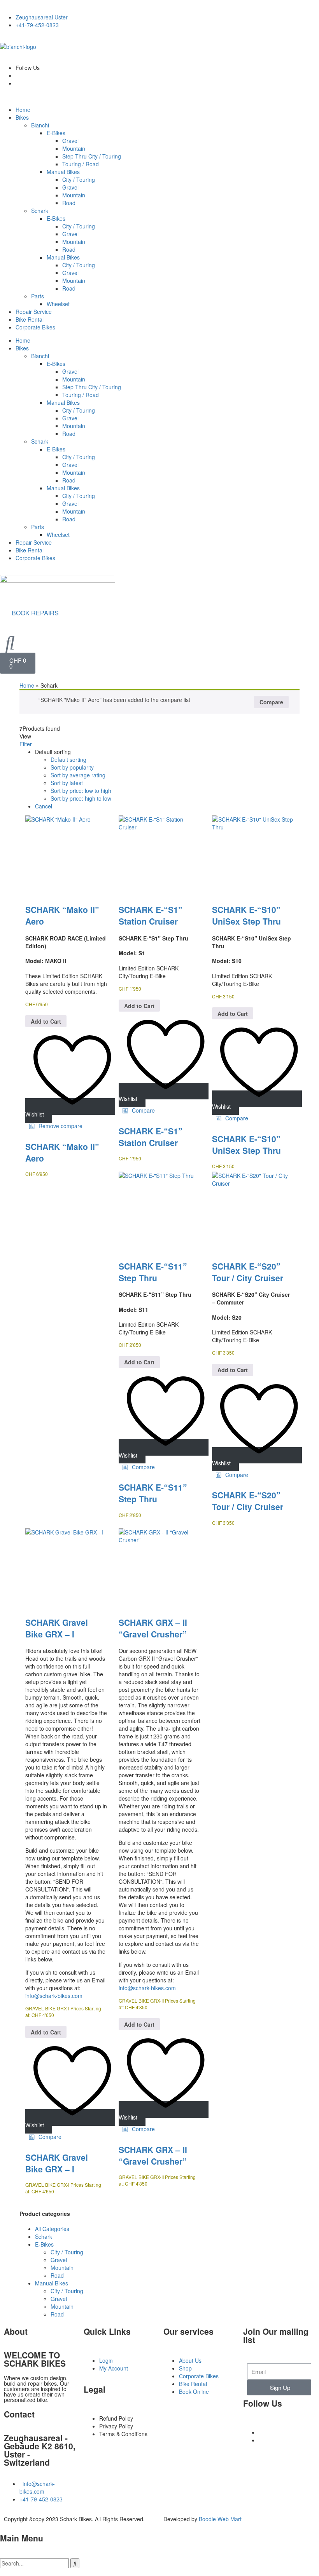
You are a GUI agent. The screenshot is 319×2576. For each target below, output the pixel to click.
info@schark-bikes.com (54, 1996)
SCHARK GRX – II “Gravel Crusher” (153, 1628)
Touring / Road (81, 164)
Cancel (44, 806)
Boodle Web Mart (220, 2519)
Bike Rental (30, 319)
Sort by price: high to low (81, 798)
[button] (56, 1126)
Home (23, 110)
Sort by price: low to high (81, 791)
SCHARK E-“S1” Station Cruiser (151, 915)
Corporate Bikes (35, 327)
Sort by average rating (78, 775)
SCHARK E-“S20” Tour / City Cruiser (248, 1272)
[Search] (75, 2563)
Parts (38, 296)
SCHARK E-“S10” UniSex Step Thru (246, 915)
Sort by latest (67, 783)
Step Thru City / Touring (92, 156)
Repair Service (34, 312)
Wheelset (58, 304)
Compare (271, 702)
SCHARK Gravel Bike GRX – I (57, 1628)
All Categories (52, 2229)
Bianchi (40, 125)
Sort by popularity (72, 767)
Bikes (22, 117)
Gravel (70, 141)
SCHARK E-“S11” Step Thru (153, 1272)
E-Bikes (56, 133)
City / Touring (79, 179)
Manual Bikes (63, 172)
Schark (40, 211)
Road (69, 203)
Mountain (74, 148)
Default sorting (68, 759)
